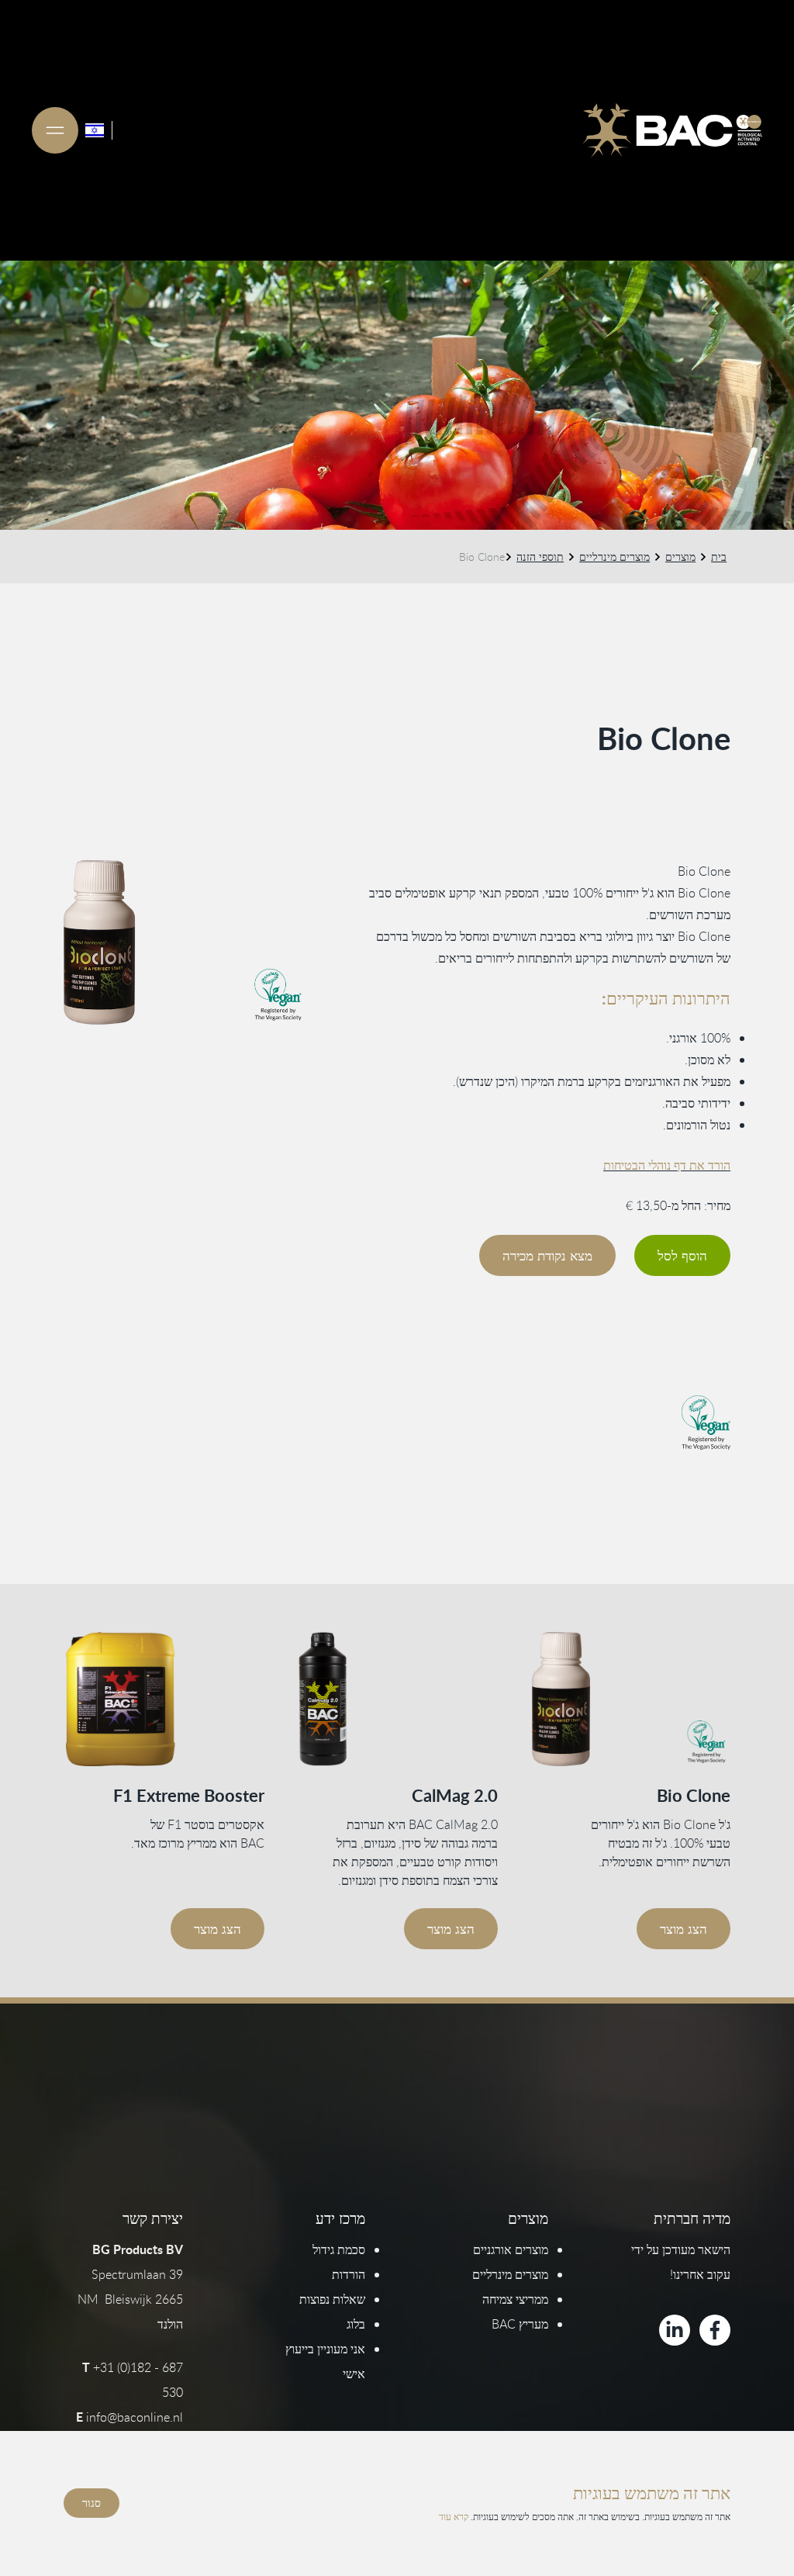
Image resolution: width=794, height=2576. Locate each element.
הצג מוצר (684, 1929)
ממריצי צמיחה (515, 2299)
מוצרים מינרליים (614, 557)
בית (719, 557)
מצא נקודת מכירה (547, 1255)
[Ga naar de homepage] (672, 130)
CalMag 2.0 (455, 1795)
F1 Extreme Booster (189, 1795)
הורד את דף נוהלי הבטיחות (667, 1165)
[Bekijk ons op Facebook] (715, 2330)
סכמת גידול (339, 2249)
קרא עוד (454, 2516)
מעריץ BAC (520, 2324)
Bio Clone (694, 1795)
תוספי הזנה (540, 557)
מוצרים (680, 557)
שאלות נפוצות (332, 2299)
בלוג (356, 2324)
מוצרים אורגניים (511, 2249)
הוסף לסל (682, 1255)
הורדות (349, 2274)
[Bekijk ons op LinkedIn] (675, 2330)
